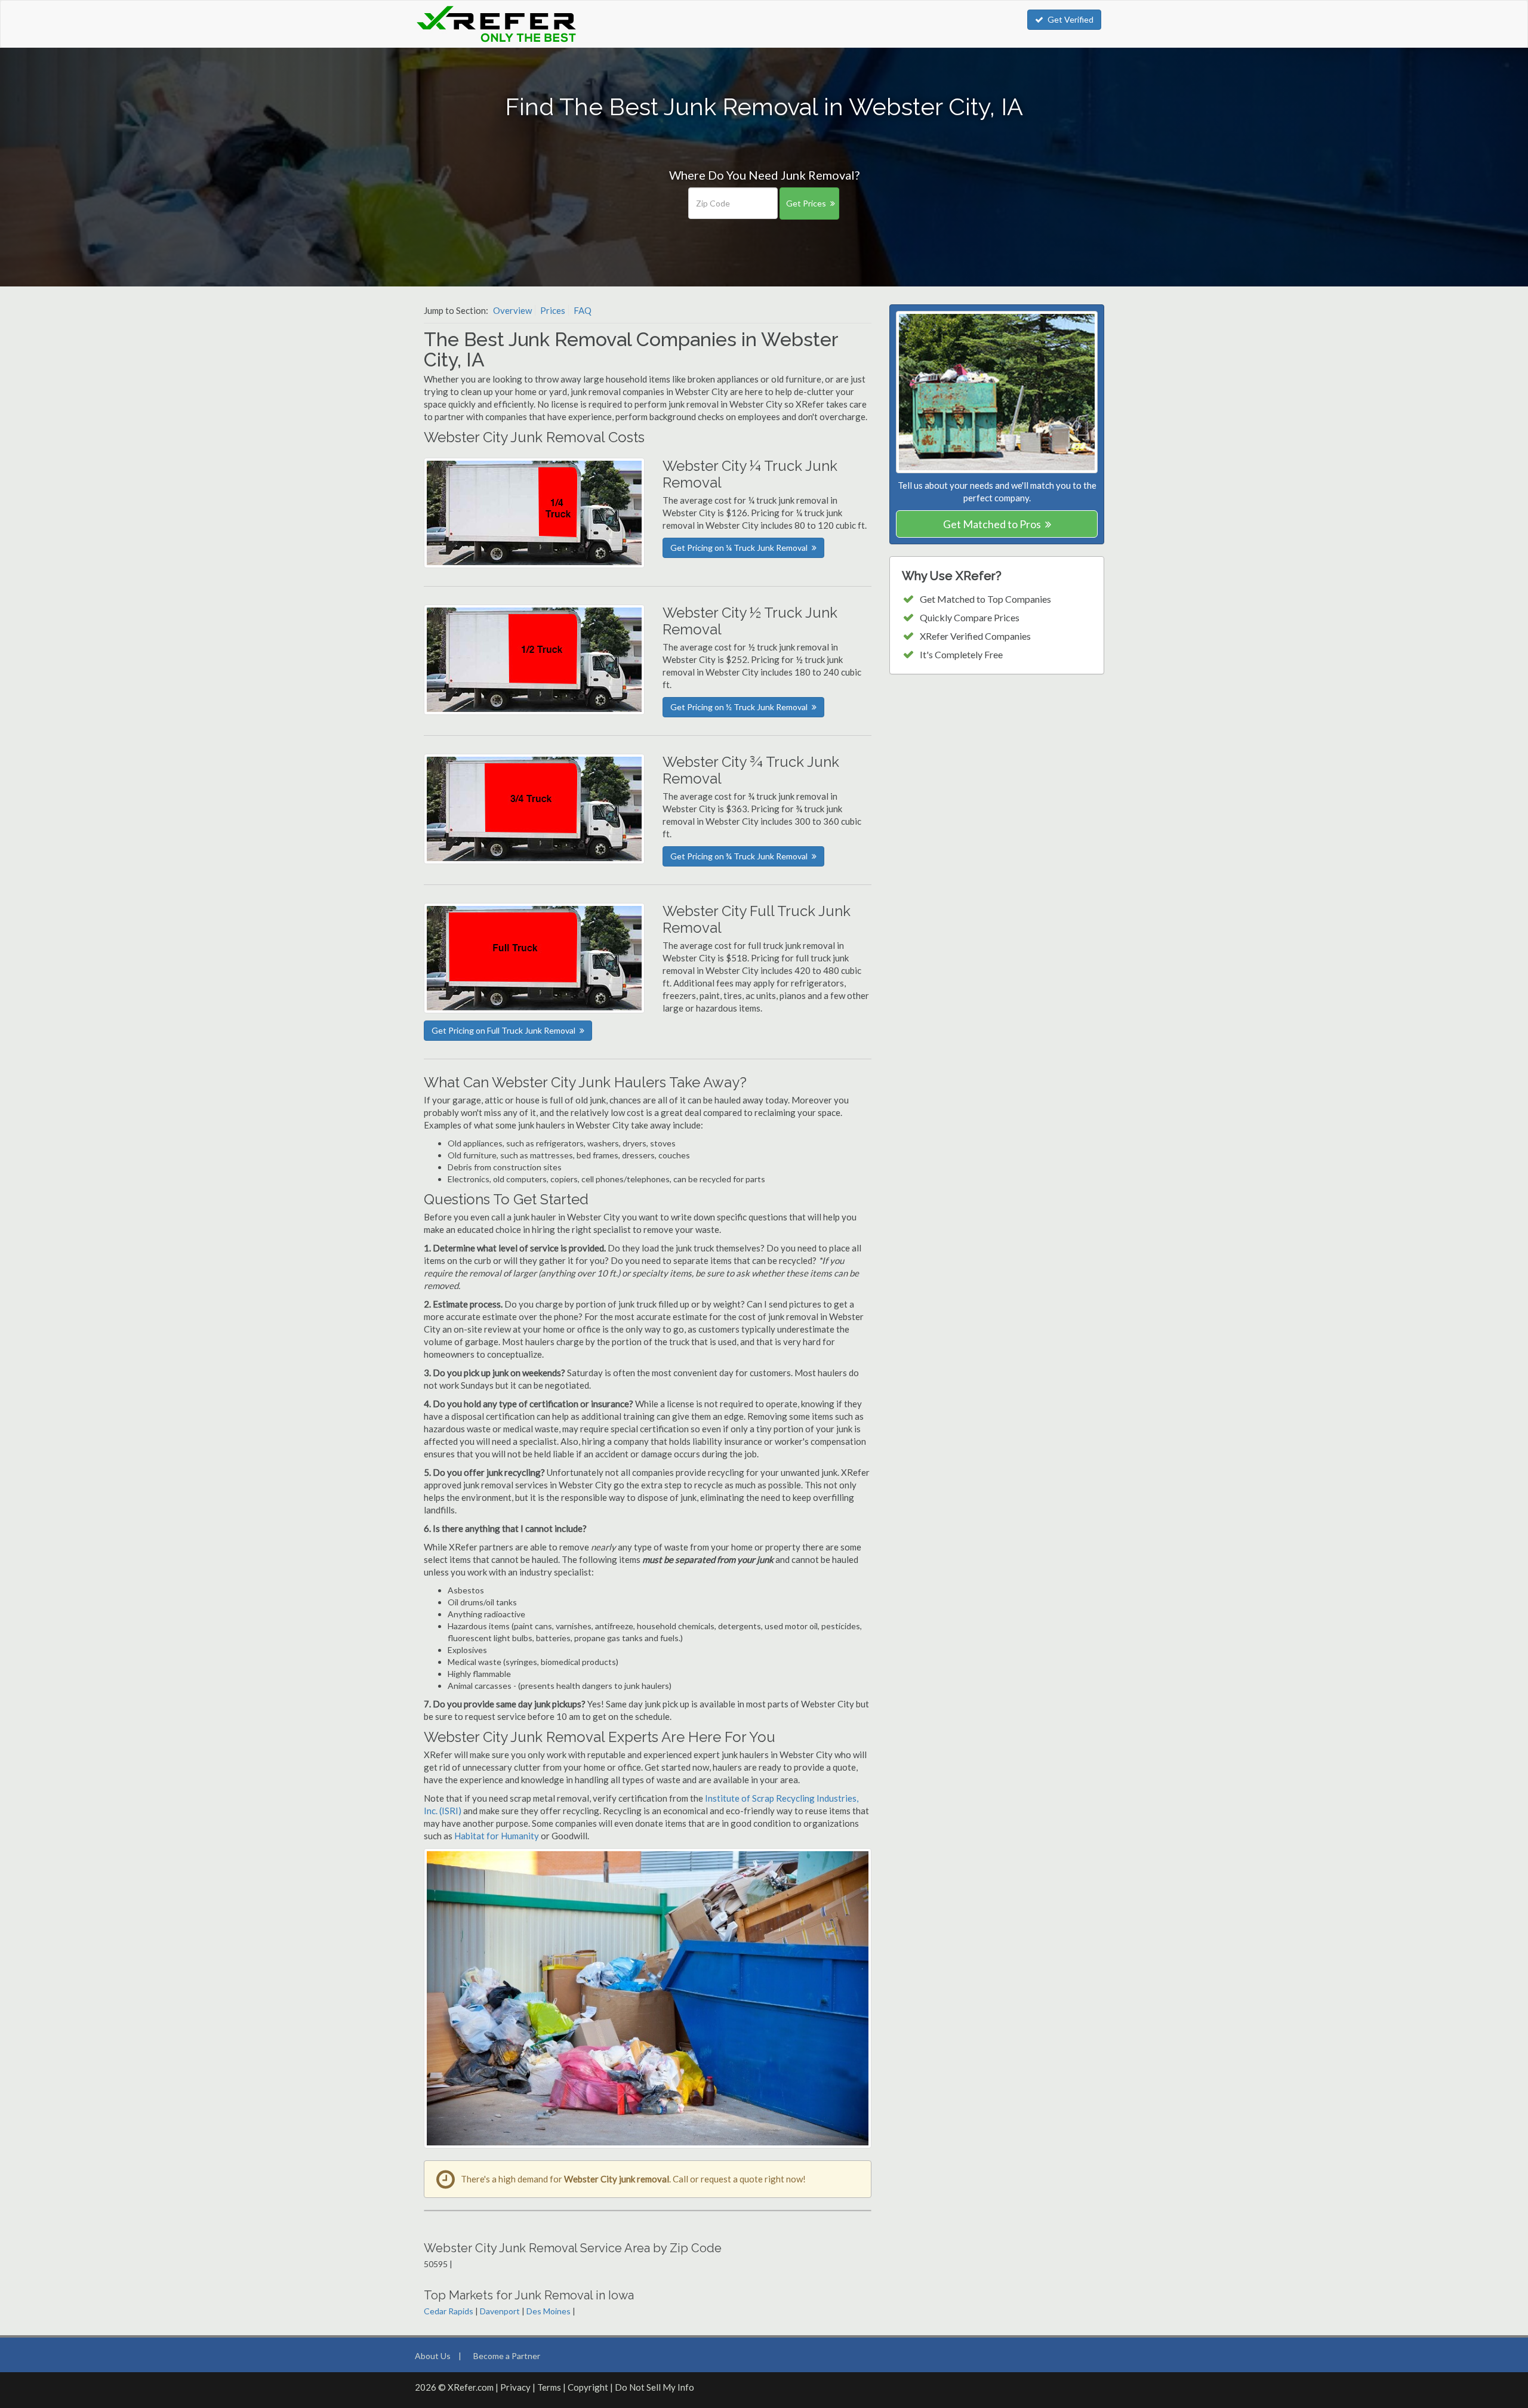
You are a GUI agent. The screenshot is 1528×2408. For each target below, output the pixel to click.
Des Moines (549, 2311)
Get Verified (1070, 19)
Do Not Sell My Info (654, 2387)
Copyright (588, 2387)
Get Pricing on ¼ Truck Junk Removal (739, 548)
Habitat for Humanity (497, 1836)
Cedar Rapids (449, 2311)
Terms (549, 2387)
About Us (433, 2356)
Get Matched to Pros (992, 524)
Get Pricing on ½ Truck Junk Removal (739, 707)
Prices (553, 310)
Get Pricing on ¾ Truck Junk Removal (739, 856)
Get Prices (806, 203)
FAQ (583, 310)
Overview (512, 310)
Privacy (515, 2387)
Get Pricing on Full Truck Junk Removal (503, 1030)
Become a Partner (507, 2356)
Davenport (500, 2311)
